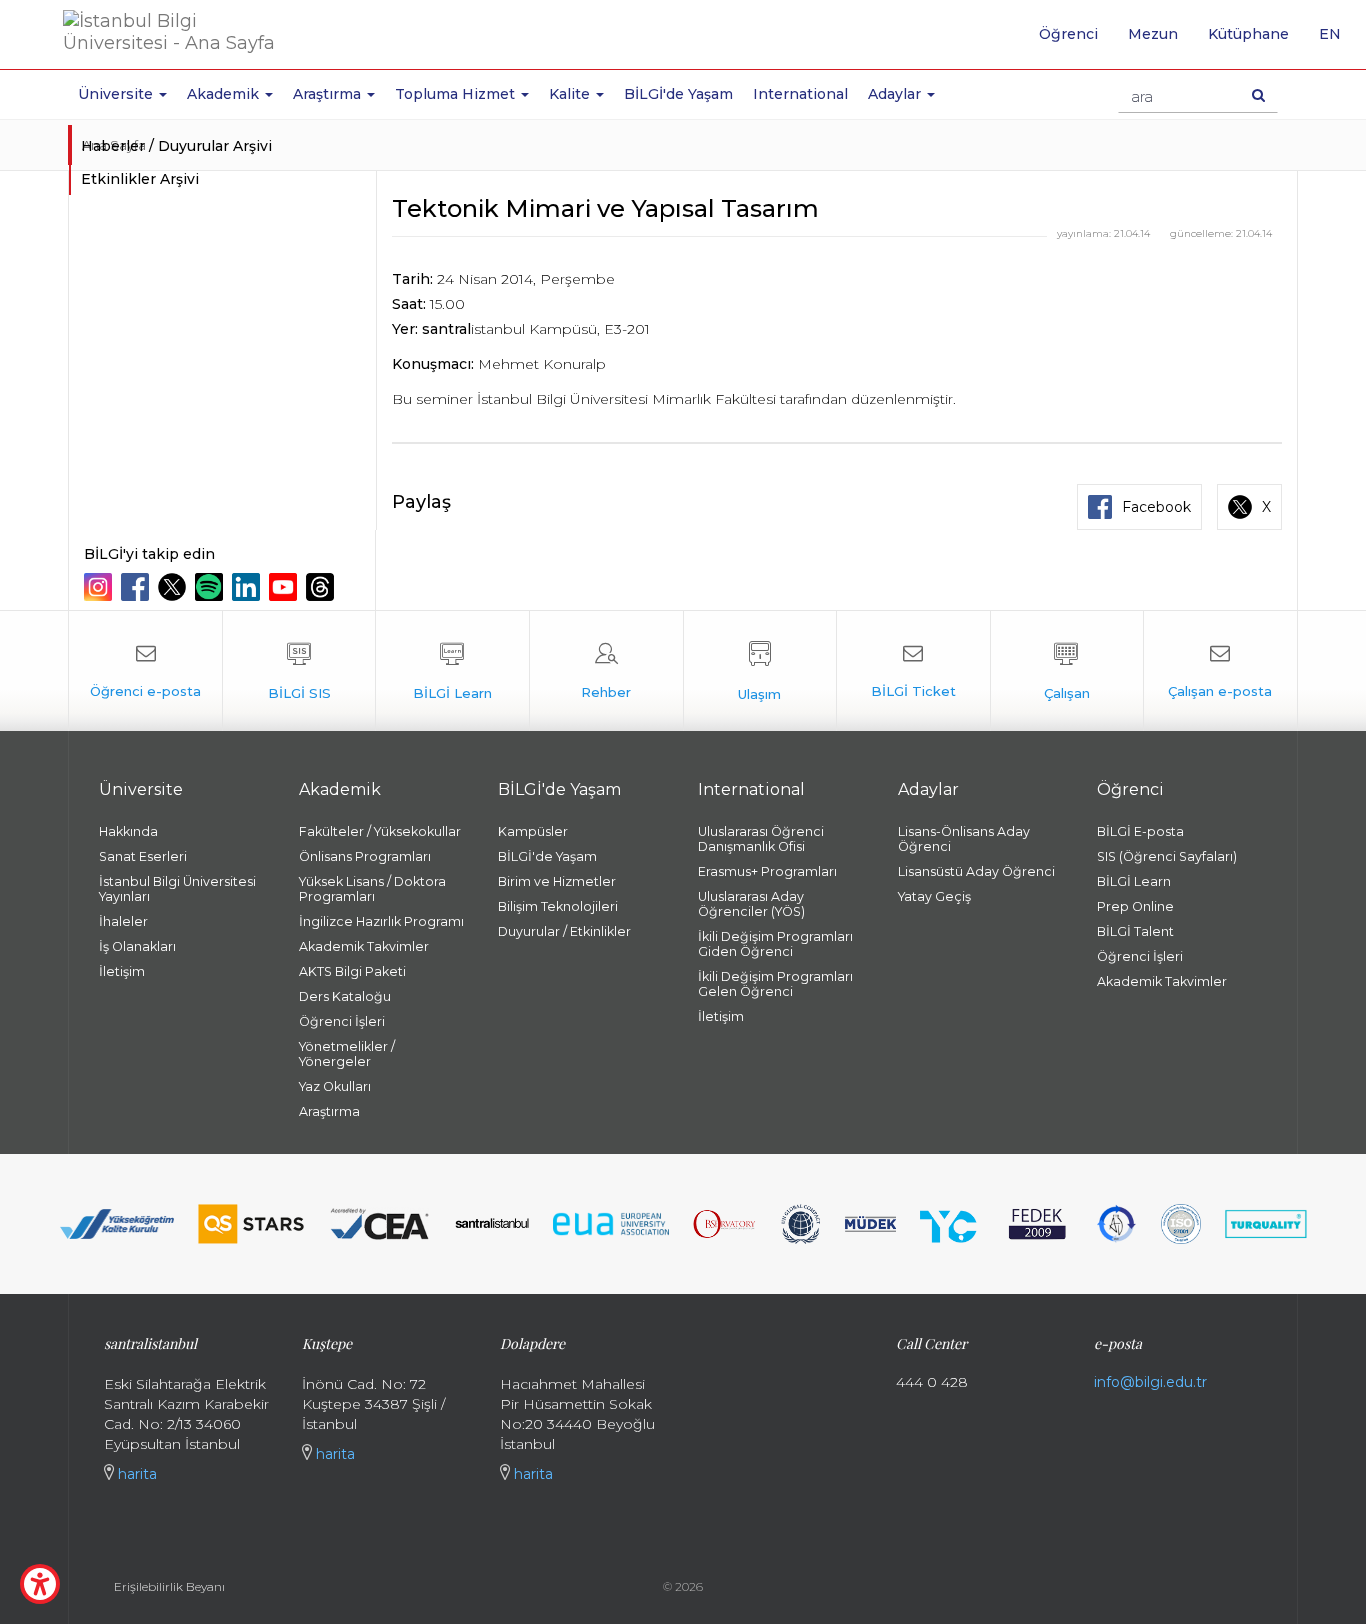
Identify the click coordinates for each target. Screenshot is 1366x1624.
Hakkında (128, 831)
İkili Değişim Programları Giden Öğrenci (775, 944)
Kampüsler (533, 831)
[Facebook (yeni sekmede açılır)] (137, 587)
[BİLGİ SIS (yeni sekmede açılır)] (299, 671)
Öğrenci (1068, 34)
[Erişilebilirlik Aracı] (40, 1584)
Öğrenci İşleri (342, 1021)
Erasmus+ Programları (767, 871)
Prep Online (1135, 906)
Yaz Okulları (335, 1086)
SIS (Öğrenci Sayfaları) (1167, 856)
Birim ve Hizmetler (557, 881)
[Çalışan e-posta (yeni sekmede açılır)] (1220, 671)
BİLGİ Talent (1135, 931)
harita (135, 1474)
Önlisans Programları (365, 856)
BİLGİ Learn (1134, 881)
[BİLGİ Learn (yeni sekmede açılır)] (452, 671)
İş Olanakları (137, 946)
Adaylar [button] (896, 94)
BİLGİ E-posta (1140, 831)
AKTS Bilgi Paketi (352, 971)
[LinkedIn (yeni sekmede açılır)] (248, 587)
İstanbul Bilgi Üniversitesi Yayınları (177, 889)
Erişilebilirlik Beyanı (169, 1586)
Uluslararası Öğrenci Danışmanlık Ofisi (761, 839)
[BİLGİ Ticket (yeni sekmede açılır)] (913, 671)
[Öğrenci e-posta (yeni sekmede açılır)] (145, 671)
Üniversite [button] (117, 94)
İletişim (122, 971)
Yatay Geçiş (934, 896)
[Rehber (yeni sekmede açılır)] (606, 671)
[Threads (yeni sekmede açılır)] (322, 587)
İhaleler (123, 921)
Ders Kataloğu (345, 996)
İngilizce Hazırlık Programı (381, 921)
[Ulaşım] (760, 671)
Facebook (1156, 507)
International (800, 94)
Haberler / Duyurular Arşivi (176, 146)
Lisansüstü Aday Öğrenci (976, 871)
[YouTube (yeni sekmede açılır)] (285, 587)
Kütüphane (1248, 34)
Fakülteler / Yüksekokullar (380, 831)
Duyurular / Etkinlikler (564, 931)
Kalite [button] (571, 94)
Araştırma (329, 1111)
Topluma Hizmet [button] (457, 94)
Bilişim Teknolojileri (558, 906)
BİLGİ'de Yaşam (678, 94)
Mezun (1153, 34)
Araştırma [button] (329, 94)
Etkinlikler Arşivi (140, 179)
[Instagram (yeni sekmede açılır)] (100, 587)
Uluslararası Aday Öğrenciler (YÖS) (751, 904)
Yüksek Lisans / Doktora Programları (372, 889)
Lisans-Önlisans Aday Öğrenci (964, 839)
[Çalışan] (1067, 671)
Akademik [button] (225, 94)
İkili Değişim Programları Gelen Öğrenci (775, 984)
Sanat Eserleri (143, 856)
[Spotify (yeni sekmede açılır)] (211, 587)
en (1337, 41)
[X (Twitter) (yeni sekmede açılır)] (174, 587)
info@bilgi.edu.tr (1150, 1382)
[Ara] (1258, 95)
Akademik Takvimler (364, 946)
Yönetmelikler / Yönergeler (347, 1054)
